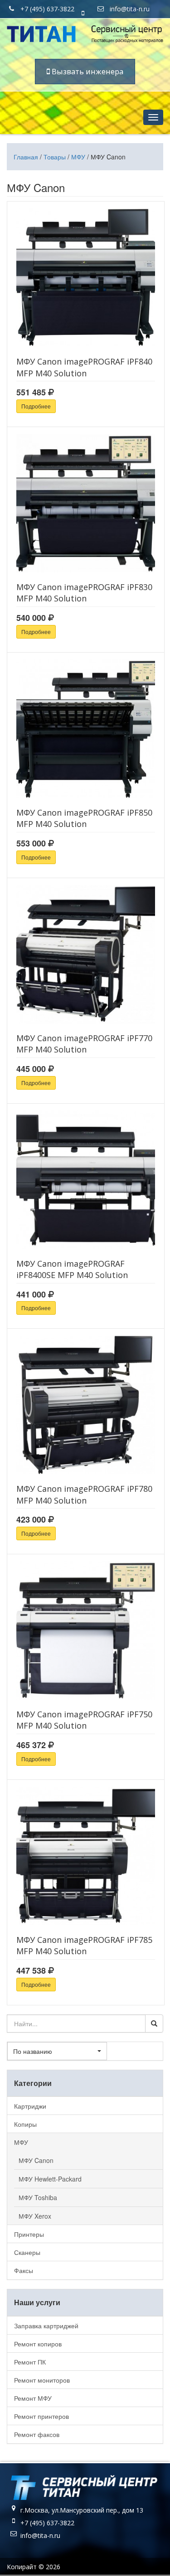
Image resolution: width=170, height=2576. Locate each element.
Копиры (25, 2124)
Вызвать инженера (87, 71)
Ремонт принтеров (41, 2416)
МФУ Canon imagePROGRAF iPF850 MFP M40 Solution (84, 818)
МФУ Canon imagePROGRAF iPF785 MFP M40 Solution (84, 1945)
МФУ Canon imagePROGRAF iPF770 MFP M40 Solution (84, 1044)
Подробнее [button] (36, 406)
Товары (55, 157)
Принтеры (29, 2234)
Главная (26, 157)
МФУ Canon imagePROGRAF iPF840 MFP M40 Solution (84, 367)
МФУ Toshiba (38, 2197)
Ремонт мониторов (42, 2380)
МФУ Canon (36, 2160)
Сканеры (27, 2252)
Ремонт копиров (38, 2344)
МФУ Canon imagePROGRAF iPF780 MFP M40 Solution (84, 1494)
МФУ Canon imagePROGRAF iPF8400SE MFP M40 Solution (72, 1269)
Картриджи (30, 2106)
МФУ (78, 157)
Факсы (24, 2270)
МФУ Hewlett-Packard (50, 2179)
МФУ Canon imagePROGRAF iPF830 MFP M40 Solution (84, 593)
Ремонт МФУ (33, 2398)
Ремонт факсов (37, 2434)
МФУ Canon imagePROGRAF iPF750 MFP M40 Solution (84, 1720)
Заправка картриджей (46, 2326)
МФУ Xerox (35, 2216)
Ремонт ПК (30, 2362)
